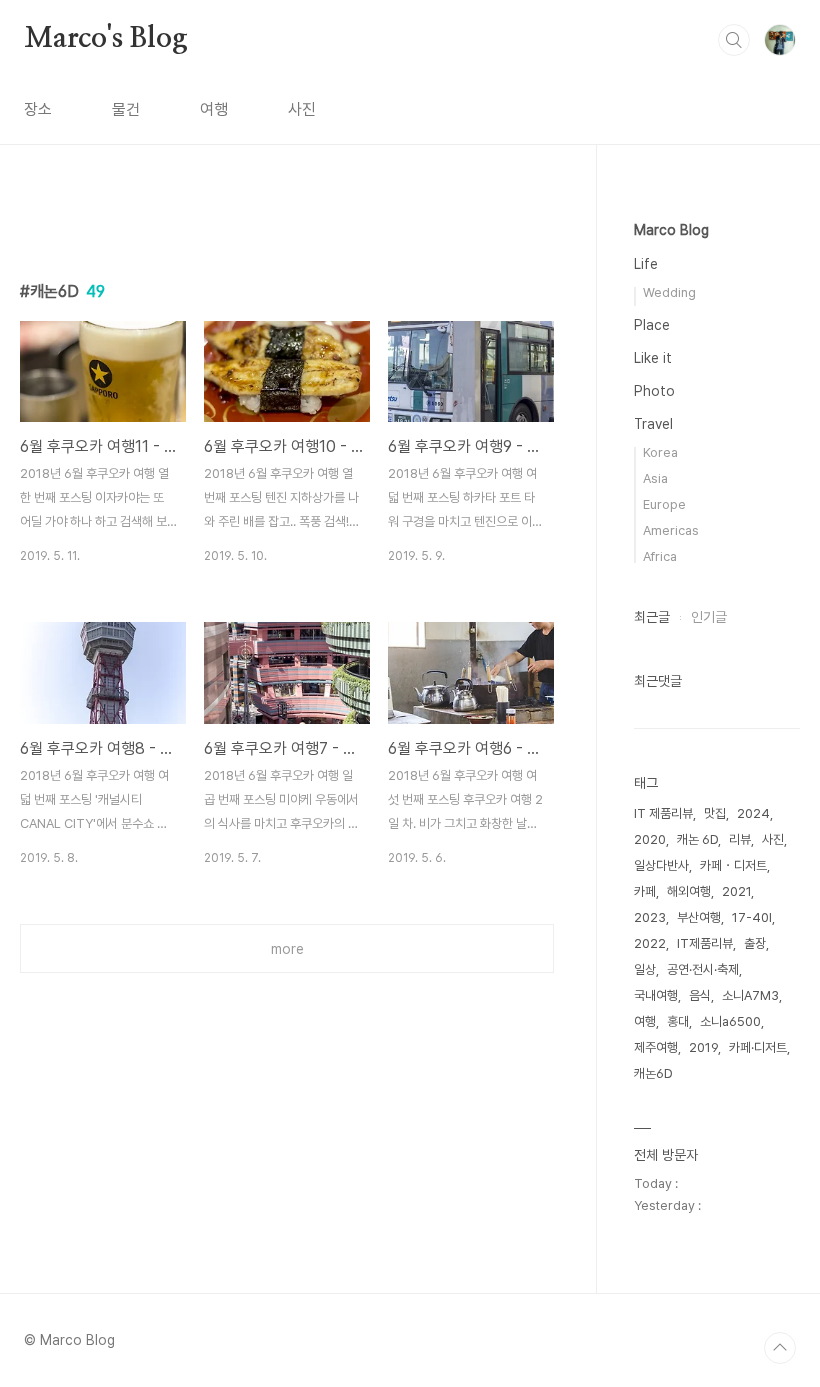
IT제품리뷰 (705, 943)
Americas (671, 530)
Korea (660, 452)
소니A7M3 (750, 995)
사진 (302, 109)
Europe (664, 504)
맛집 (715, 813)
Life (646, 264)
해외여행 (689, 891)
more (287, 949)
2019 (703, 1047)
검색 (734, 40)
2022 (650, 943)
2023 (650, 917)
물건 (126, 109)
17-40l (752, 917)
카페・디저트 (733, 865)
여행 (214, 109)
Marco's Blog (106, 39)
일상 (645, 969)
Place (652, 325)
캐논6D (653, 1073)
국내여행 (656, 995)
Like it (653, 358)
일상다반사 (661, 865)
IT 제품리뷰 (663, 813)
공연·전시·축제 (703, 969)
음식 (700, 995)
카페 (645, 891)
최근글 (652, 617)
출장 (755, 943)
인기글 (709, 617)
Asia (655, 478)
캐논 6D (697, 839)
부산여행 (699, 917)
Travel (653, 424)
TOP (780, 1348)
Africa (660, 556)
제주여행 (656, 1047)
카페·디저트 (758, 1047)
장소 (38, 109)
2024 (753, 813)
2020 (650, 839)
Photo (654, 391)
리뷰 (740, 839)
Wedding (669, 292)
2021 (736, 891)
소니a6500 (730, 1021)
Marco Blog (671, 230)
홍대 (678, 1021)
